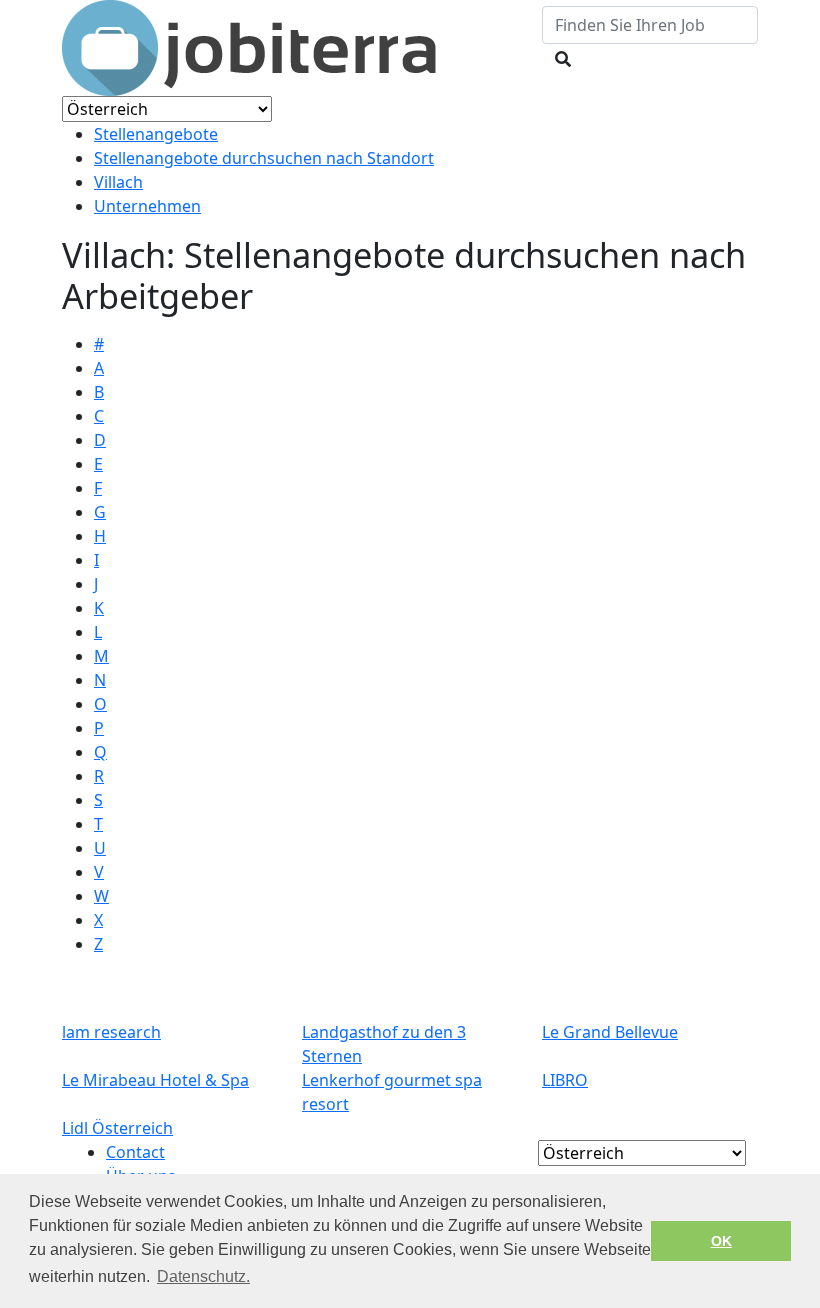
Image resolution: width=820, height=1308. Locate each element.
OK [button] (721, 1241)
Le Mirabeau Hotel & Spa (155, 1080)
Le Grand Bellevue (610, 1032)
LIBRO (565, 1080)
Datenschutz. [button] (203, 1276)
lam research (111, 1032)
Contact (135, 1152)
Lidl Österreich (117, 1128)
